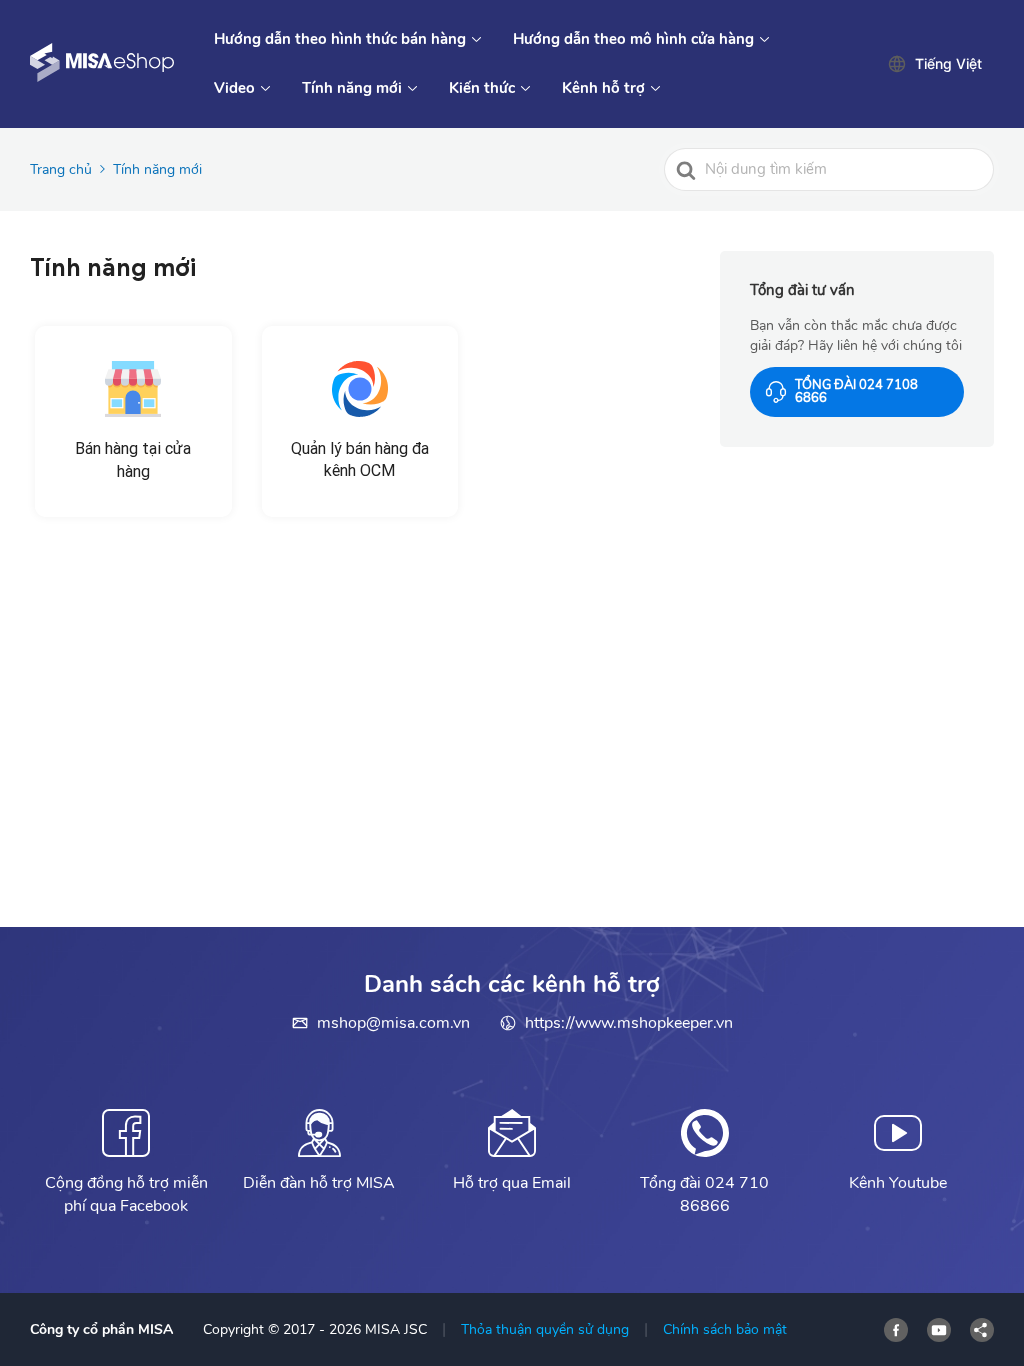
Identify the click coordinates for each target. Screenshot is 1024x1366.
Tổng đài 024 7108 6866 (856, 391)
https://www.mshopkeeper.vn (629, 1023)
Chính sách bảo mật (725, 1329)
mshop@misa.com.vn (393, 1023)
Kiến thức (482, 88)
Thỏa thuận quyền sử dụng (545, 1329)
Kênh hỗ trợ (603, 88)
